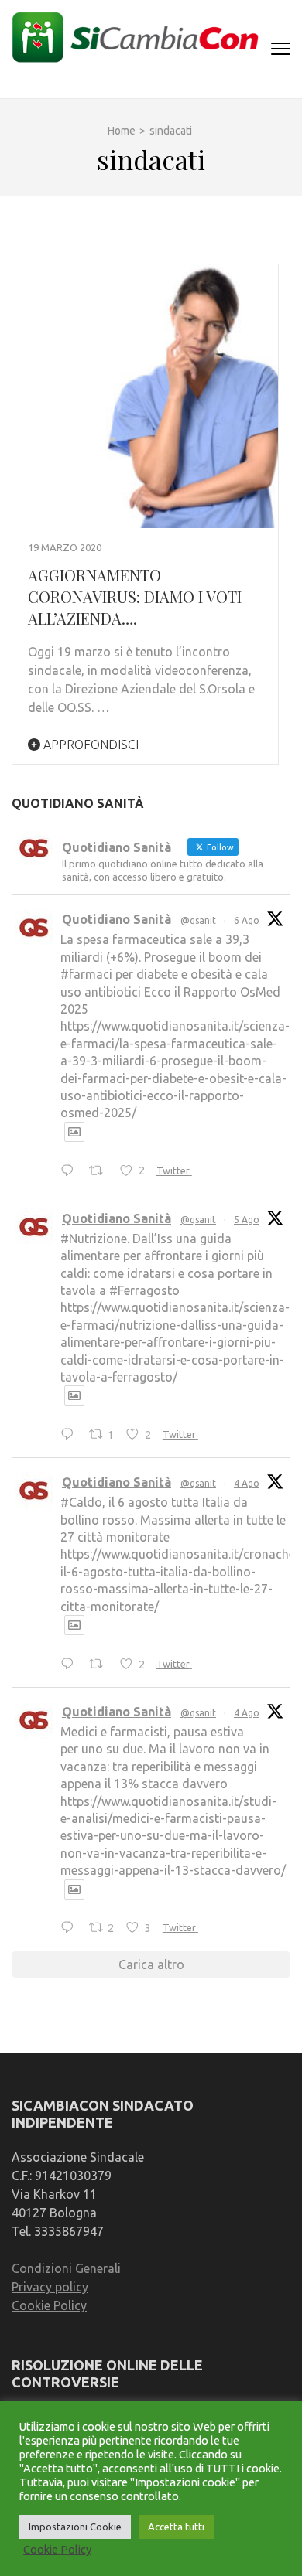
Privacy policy (50, 2287)
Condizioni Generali (66, 2268)
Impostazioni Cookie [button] (75, 2527)
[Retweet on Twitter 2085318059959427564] (101, 1171)
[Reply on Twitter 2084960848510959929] (71, 1435)
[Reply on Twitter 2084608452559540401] (71, 1665)
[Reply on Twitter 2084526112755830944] (71, 1929)
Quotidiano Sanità (117, 919)
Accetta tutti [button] (176, 2527)
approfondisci (89, 745)
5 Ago (247, 1220)
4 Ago (247, 1483)
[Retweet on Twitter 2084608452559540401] (101, 1665)
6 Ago (247, 920)
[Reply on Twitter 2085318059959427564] (71, 1171)
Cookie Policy (49, 2305)
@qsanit (198, 920)
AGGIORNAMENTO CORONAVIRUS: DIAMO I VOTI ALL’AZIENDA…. (135, 596)
